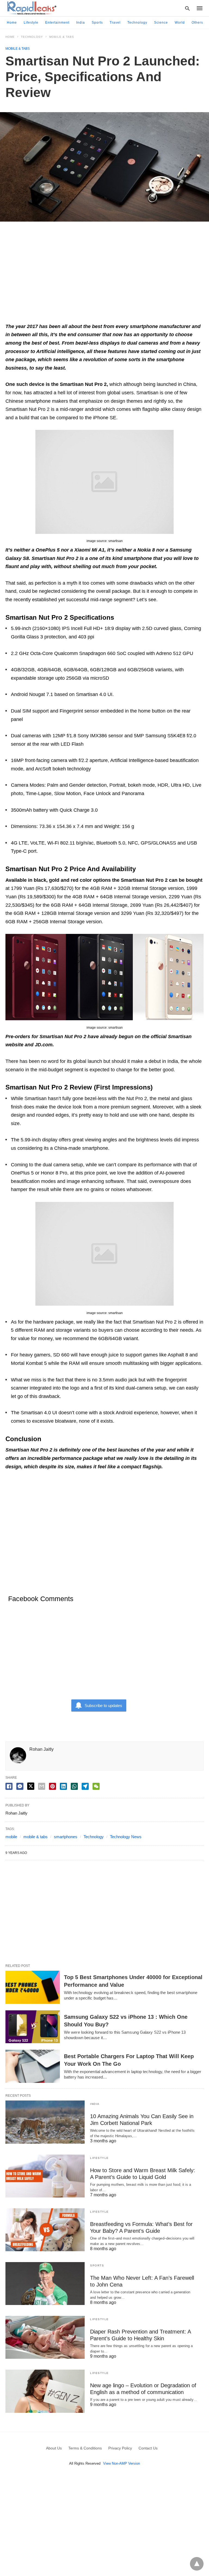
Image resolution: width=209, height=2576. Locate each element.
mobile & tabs (36, 1837)
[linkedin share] (63, 1786)
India (81, 23)
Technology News (126, 1837)
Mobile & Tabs (62, 37)
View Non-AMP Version (122, 2463)
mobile (11, 1837)
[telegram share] (85, 1786)
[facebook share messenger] (20, 1786)
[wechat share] (96, 1786)
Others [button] (197, 23)
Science (161, 23)
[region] (104, 275)
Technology (137, 23)
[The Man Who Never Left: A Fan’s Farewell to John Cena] (45, 2284)
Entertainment (57, 23)
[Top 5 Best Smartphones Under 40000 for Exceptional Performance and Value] (33, 1987)
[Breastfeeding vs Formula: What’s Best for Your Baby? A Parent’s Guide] (45, 2230)
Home (12, 23)
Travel (115, 23)
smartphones (66, 1837)
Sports (97, 23)
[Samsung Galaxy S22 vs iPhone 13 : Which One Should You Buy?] (33, 2027)
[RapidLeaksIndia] (31, 8)
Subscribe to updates (103, 1706)
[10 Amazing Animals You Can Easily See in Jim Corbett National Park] (45, 2122)
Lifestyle (31, 23)
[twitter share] (31, 1786)
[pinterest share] (53, 1786)
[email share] (42, 1786)
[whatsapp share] (74, 1786)
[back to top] (197, 2564)
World (180, 23)
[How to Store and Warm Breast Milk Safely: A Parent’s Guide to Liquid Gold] (45, 2176)
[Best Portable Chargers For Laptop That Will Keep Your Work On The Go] (33, 2066)
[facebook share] (9, 1786)
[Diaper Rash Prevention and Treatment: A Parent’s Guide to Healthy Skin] (45, 2337)
